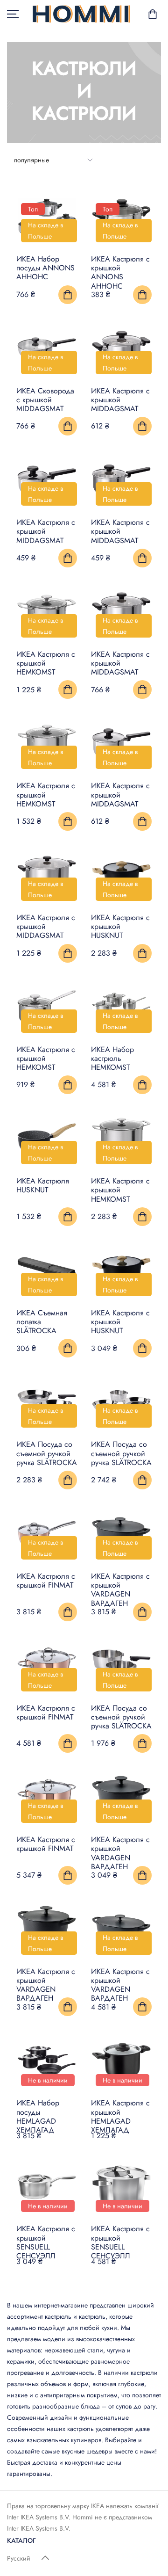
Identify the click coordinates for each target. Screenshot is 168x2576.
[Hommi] (81, 14)
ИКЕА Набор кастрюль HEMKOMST (112, 1058)
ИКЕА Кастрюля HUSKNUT (43, 1185)
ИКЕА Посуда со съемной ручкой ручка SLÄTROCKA (47, 1453)
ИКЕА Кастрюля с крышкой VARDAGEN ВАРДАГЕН (120, 1590)
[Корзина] (153, 14)
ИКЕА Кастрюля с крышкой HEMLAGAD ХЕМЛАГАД (120, 2116)
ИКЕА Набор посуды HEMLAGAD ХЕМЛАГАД (38, 2116)
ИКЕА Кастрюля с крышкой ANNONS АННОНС (120, 272)
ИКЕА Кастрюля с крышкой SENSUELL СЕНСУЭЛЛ (46, 2242)
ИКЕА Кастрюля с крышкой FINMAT (46, 1581)
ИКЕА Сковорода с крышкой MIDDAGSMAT (45, 400)
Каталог (21, 2540)
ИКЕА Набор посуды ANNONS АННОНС (45, 268)
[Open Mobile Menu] (13, 14)
